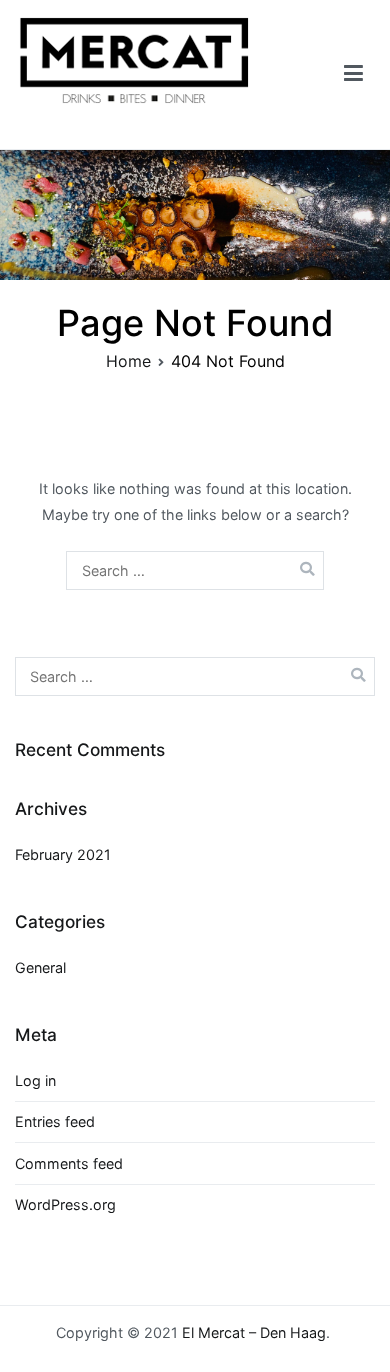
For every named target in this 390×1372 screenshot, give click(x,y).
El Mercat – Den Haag (254, 1332)
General (40, 967)
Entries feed (55, 1121)
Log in (35, 1080)
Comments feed (69, 1163)
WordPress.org (65, 1204)
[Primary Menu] (354, 74)
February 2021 (63, 854)
